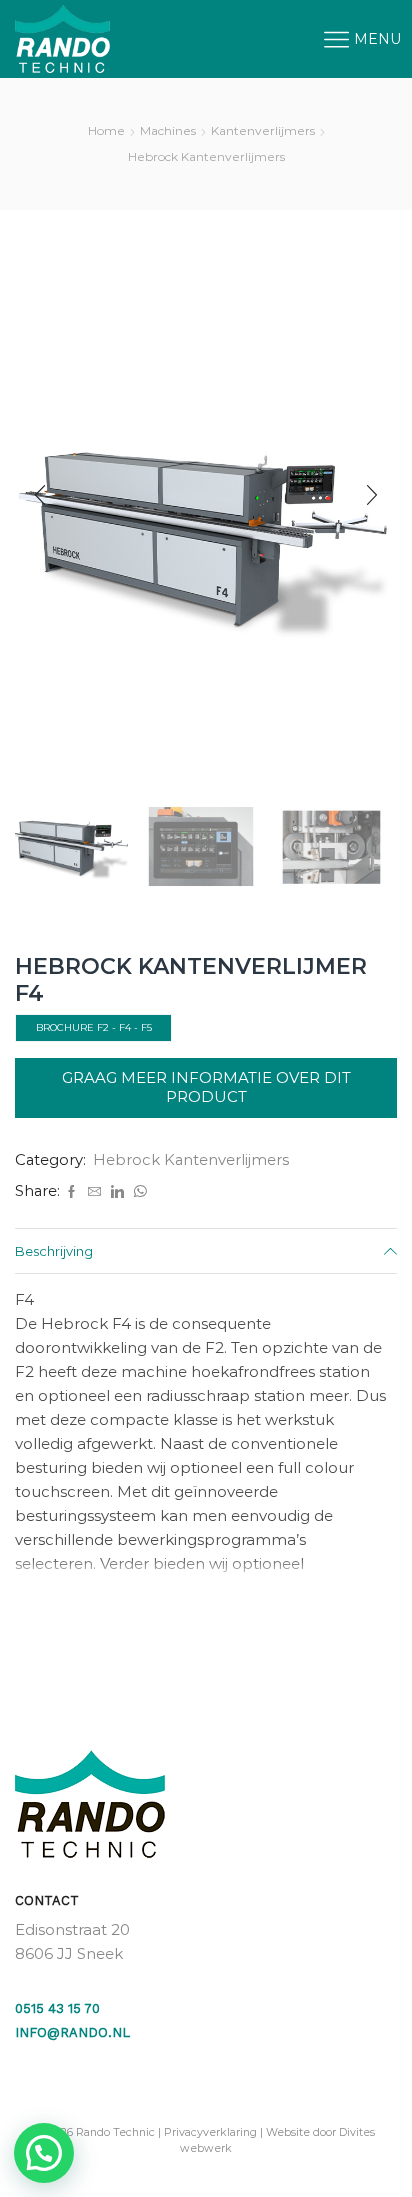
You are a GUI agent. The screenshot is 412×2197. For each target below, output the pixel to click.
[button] (40, 495)
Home (106, 130)
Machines (168, 130)
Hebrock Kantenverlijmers (206, 156)
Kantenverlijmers (263, 130)
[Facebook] (71, 1192)
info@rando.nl (72, 2032)
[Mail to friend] (94, 1192)
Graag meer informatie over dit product (206, 1087)
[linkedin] (117, 1192)
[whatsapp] (138, 1192)
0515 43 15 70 (57, 2008)
